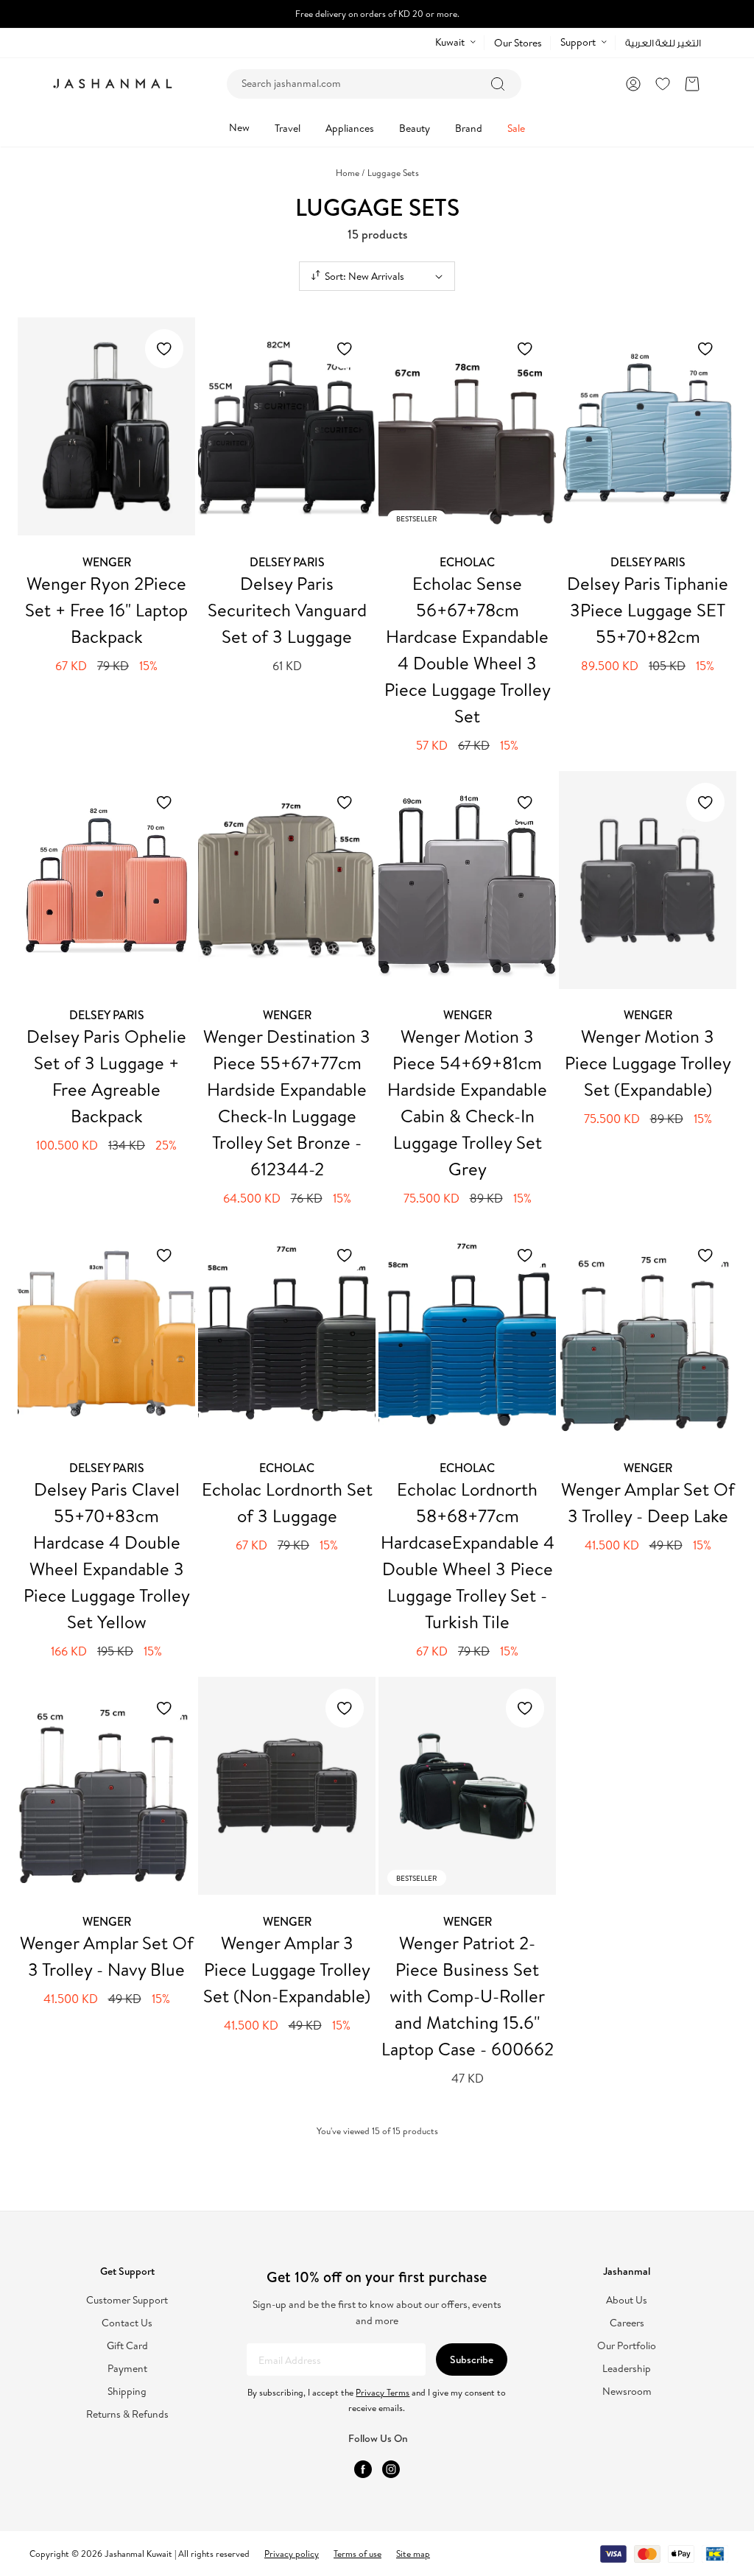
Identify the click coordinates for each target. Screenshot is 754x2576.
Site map (413, 2554)
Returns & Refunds (127, 2414)
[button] (692, 84)
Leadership (627, 2369)
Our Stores (518, 43)
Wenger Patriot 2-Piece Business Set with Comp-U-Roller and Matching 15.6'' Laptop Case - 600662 (468, 1996)
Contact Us (127, 2323)
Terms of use (357, 2554)
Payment (127, 2369)
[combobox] (374, 84)
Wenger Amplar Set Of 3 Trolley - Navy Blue (107, 1956)
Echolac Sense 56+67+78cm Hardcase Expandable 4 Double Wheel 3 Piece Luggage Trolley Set (468, 650)
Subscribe (472, 2359)
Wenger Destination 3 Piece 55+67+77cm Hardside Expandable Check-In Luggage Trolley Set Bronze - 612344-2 (287, 1102)
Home (350, 173)
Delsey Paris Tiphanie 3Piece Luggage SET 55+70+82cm (648, 610)
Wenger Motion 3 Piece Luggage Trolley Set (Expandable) (648, 1063)
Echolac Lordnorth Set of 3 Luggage (287, 1502)
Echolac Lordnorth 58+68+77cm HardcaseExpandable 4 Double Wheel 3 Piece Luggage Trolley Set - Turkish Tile (468, 1555)
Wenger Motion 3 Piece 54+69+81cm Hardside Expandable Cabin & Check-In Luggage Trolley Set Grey (467, 1102)
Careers (627, 2323)
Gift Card (127, 2346)
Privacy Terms (383, 2392)
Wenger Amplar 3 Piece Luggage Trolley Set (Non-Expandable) (287, 1969)
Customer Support (127, 2300)
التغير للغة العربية (663, 43)
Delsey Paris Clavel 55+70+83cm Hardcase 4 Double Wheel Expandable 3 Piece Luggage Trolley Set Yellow (107, 1555)
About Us (627, 2300)
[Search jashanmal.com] (498, 84)
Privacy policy (292, 2554)
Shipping (127, 2392)
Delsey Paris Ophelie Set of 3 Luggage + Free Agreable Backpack (106, 1076)
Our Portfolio (627, 2346)
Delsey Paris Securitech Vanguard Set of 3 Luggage (287, 610)
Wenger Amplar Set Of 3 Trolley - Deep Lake (648, 1502)
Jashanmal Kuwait (138, 2554)
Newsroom (627, 2392)
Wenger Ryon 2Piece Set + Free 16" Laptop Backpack (106, 610)
